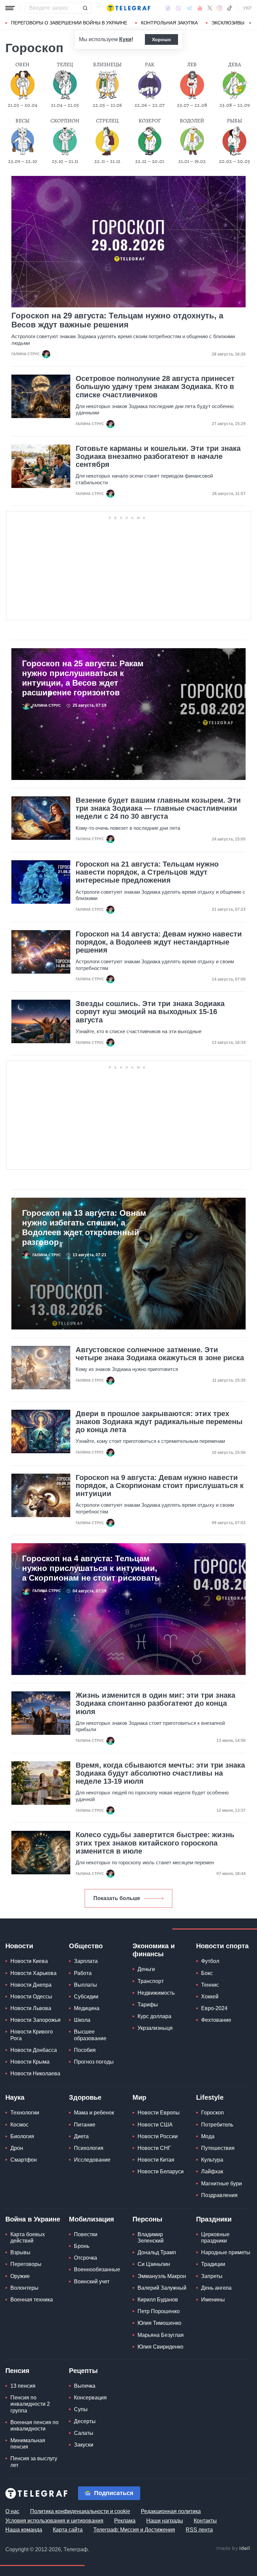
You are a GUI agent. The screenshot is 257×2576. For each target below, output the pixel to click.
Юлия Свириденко (160, 2347)
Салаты (84, 2433)
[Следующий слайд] (250, 23)
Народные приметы (226, 2252)
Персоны (147, 2219)
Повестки (86, 2234)
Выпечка (85, 2386)
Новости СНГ (154, 2148)
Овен (22, 65)
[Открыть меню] (10, 8)
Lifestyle (210, 2097)
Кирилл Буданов (158, 2300)
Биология (22, 2136)
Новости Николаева (35, 2073)
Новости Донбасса (34, 2050)
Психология (89, 2148)
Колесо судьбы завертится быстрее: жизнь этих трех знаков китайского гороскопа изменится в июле (155, 1843)
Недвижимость (156, 1993)
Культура (212, 2160)
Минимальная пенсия (28, 2444)
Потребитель (217, 2125)
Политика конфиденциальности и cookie (80, 2511)
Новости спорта (222, 1946)
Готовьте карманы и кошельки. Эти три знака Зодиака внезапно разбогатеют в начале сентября (158, 457)
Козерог (150, 121)
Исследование (92, 2160)
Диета (81, 2136)
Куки (125, 39)
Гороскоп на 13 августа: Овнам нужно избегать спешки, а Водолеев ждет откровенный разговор (84, 1227)
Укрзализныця (155, 2028)
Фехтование (216, 2020)
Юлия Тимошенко (159, 2323)
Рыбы (234, 121)
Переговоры (26, 2264)
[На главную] (128, 8)
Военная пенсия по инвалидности (34, 2425)
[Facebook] (168, 8)
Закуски (84, 2445)
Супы (81, 2409)
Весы (22, 121)
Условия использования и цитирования (54, 2521)
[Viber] (178, 8)
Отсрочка (85, 2258)
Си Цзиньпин (154, 2264)
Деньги (146, 1969)
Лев (192, 65)
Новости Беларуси (161, 2171)
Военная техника (32, 2300)
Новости (19, 1946)
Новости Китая (156, 2160)
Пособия (85, 2050)
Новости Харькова (33, 1973)
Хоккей (210, 1997)
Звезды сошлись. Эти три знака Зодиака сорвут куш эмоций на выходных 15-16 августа (150, 1012)
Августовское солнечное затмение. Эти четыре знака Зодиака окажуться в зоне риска (160, 1354)
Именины (213, 2300)
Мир (139, 2097)
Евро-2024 (214, 2008)
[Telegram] (189, 8)
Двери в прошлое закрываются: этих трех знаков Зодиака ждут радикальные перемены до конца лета (159, 1422)
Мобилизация (92, 2219)
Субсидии (86, 1997)
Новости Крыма (30, 2062)
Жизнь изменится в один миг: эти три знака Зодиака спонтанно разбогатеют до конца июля (155, 1703)
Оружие (20, 2276)
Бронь (82, 2246)
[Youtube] (200, 8)
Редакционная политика (171, 2511)
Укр (247, 8)
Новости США (155, 2125)
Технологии (25, 2113)
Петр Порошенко (159, 2311)
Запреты (212, 2276)
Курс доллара (154, 2016)
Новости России (158, 2136)
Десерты (85, 2421)
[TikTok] (230, 8)
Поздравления (219, 2195)
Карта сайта (68, 2530)
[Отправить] (85, 8)
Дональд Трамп (157, 2252)
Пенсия (17, 2371)
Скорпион (65, 121)
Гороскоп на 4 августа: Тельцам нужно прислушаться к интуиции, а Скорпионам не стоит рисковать (91, 1568)
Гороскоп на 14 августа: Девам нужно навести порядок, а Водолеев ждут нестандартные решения (159, 942)
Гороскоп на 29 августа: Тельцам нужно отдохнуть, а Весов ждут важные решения (117, 320)
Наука (15, 2097)
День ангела (216, 2288)
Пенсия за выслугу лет (34, 2462)
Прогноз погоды (94, 2062)
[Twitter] (210, 8)
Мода (208, 2136)
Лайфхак (212, 2171)
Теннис (210, 1985)
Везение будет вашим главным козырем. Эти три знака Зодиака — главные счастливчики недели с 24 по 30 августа (158, 808)
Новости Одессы (31, 1997)
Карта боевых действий (28, 2238)
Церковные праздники (215, 2238)
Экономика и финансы (154, 1950)
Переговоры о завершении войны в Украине (69, 23)
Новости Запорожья (35, 2020)
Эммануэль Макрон (162, 2276)
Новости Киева (29, 1961)
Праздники (214, 2219)
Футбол (210, 1961)
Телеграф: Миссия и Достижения (134, 2530)
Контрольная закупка (169, 23)
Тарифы (148, 2005)
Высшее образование (90, 2035)
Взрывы (20, 2252)
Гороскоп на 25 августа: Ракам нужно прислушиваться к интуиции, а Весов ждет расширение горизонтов (83, 678)
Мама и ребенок (94, 2113)
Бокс (207, 1973)
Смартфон (24, 2160)
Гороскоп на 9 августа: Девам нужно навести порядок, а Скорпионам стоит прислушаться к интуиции (160, 1486)
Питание (85, 2125)
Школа (82, 2020)
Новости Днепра (31, 1985)
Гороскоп (212, 2113)
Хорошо (161, 39)
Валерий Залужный (162, 2288)
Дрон (17, 2148)
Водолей (192, 121)
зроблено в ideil (234, 2549)
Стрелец (107, 121)
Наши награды (165, 2521)
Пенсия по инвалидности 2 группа (30, 2404)
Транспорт (151, 1981)
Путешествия (218, 2148)
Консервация (90, 2398)
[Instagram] (219, 8)
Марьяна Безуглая (161, 2335)
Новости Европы (159, 2113)
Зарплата (86, 1961)
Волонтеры (24, 2288)
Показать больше (117, 1898)
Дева (235, 65)
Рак (150, 65)
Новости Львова (31, 2008)
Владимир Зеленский (151, 2238)
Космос (19, 2125)
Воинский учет (92, 2282)
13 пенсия (23, 2386)
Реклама (125, 2521)
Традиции (213, 2264)
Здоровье (85, 2097)
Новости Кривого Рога (32, 2035)
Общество (86, 1946)
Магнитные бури (222, 2184)
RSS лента (199, 2530)
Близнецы (107, 65)
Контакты (205, 2521)
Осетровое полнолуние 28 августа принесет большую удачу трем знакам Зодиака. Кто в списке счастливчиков (155, 387)
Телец (65, 65)
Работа (83, 1973)
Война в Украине (33, 2219)
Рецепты (83, 2371)
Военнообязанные (97, 2269)
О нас (12, 2511)
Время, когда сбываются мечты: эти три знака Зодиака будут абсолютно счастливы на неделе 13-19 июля (160, 1773)
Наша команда (24, 2530)
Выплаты (85, 1985)
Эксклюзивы (228, 23)
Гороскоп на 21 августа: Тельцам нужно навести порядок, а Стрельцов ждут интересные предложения (147, 872)
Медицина (87, 2008)
